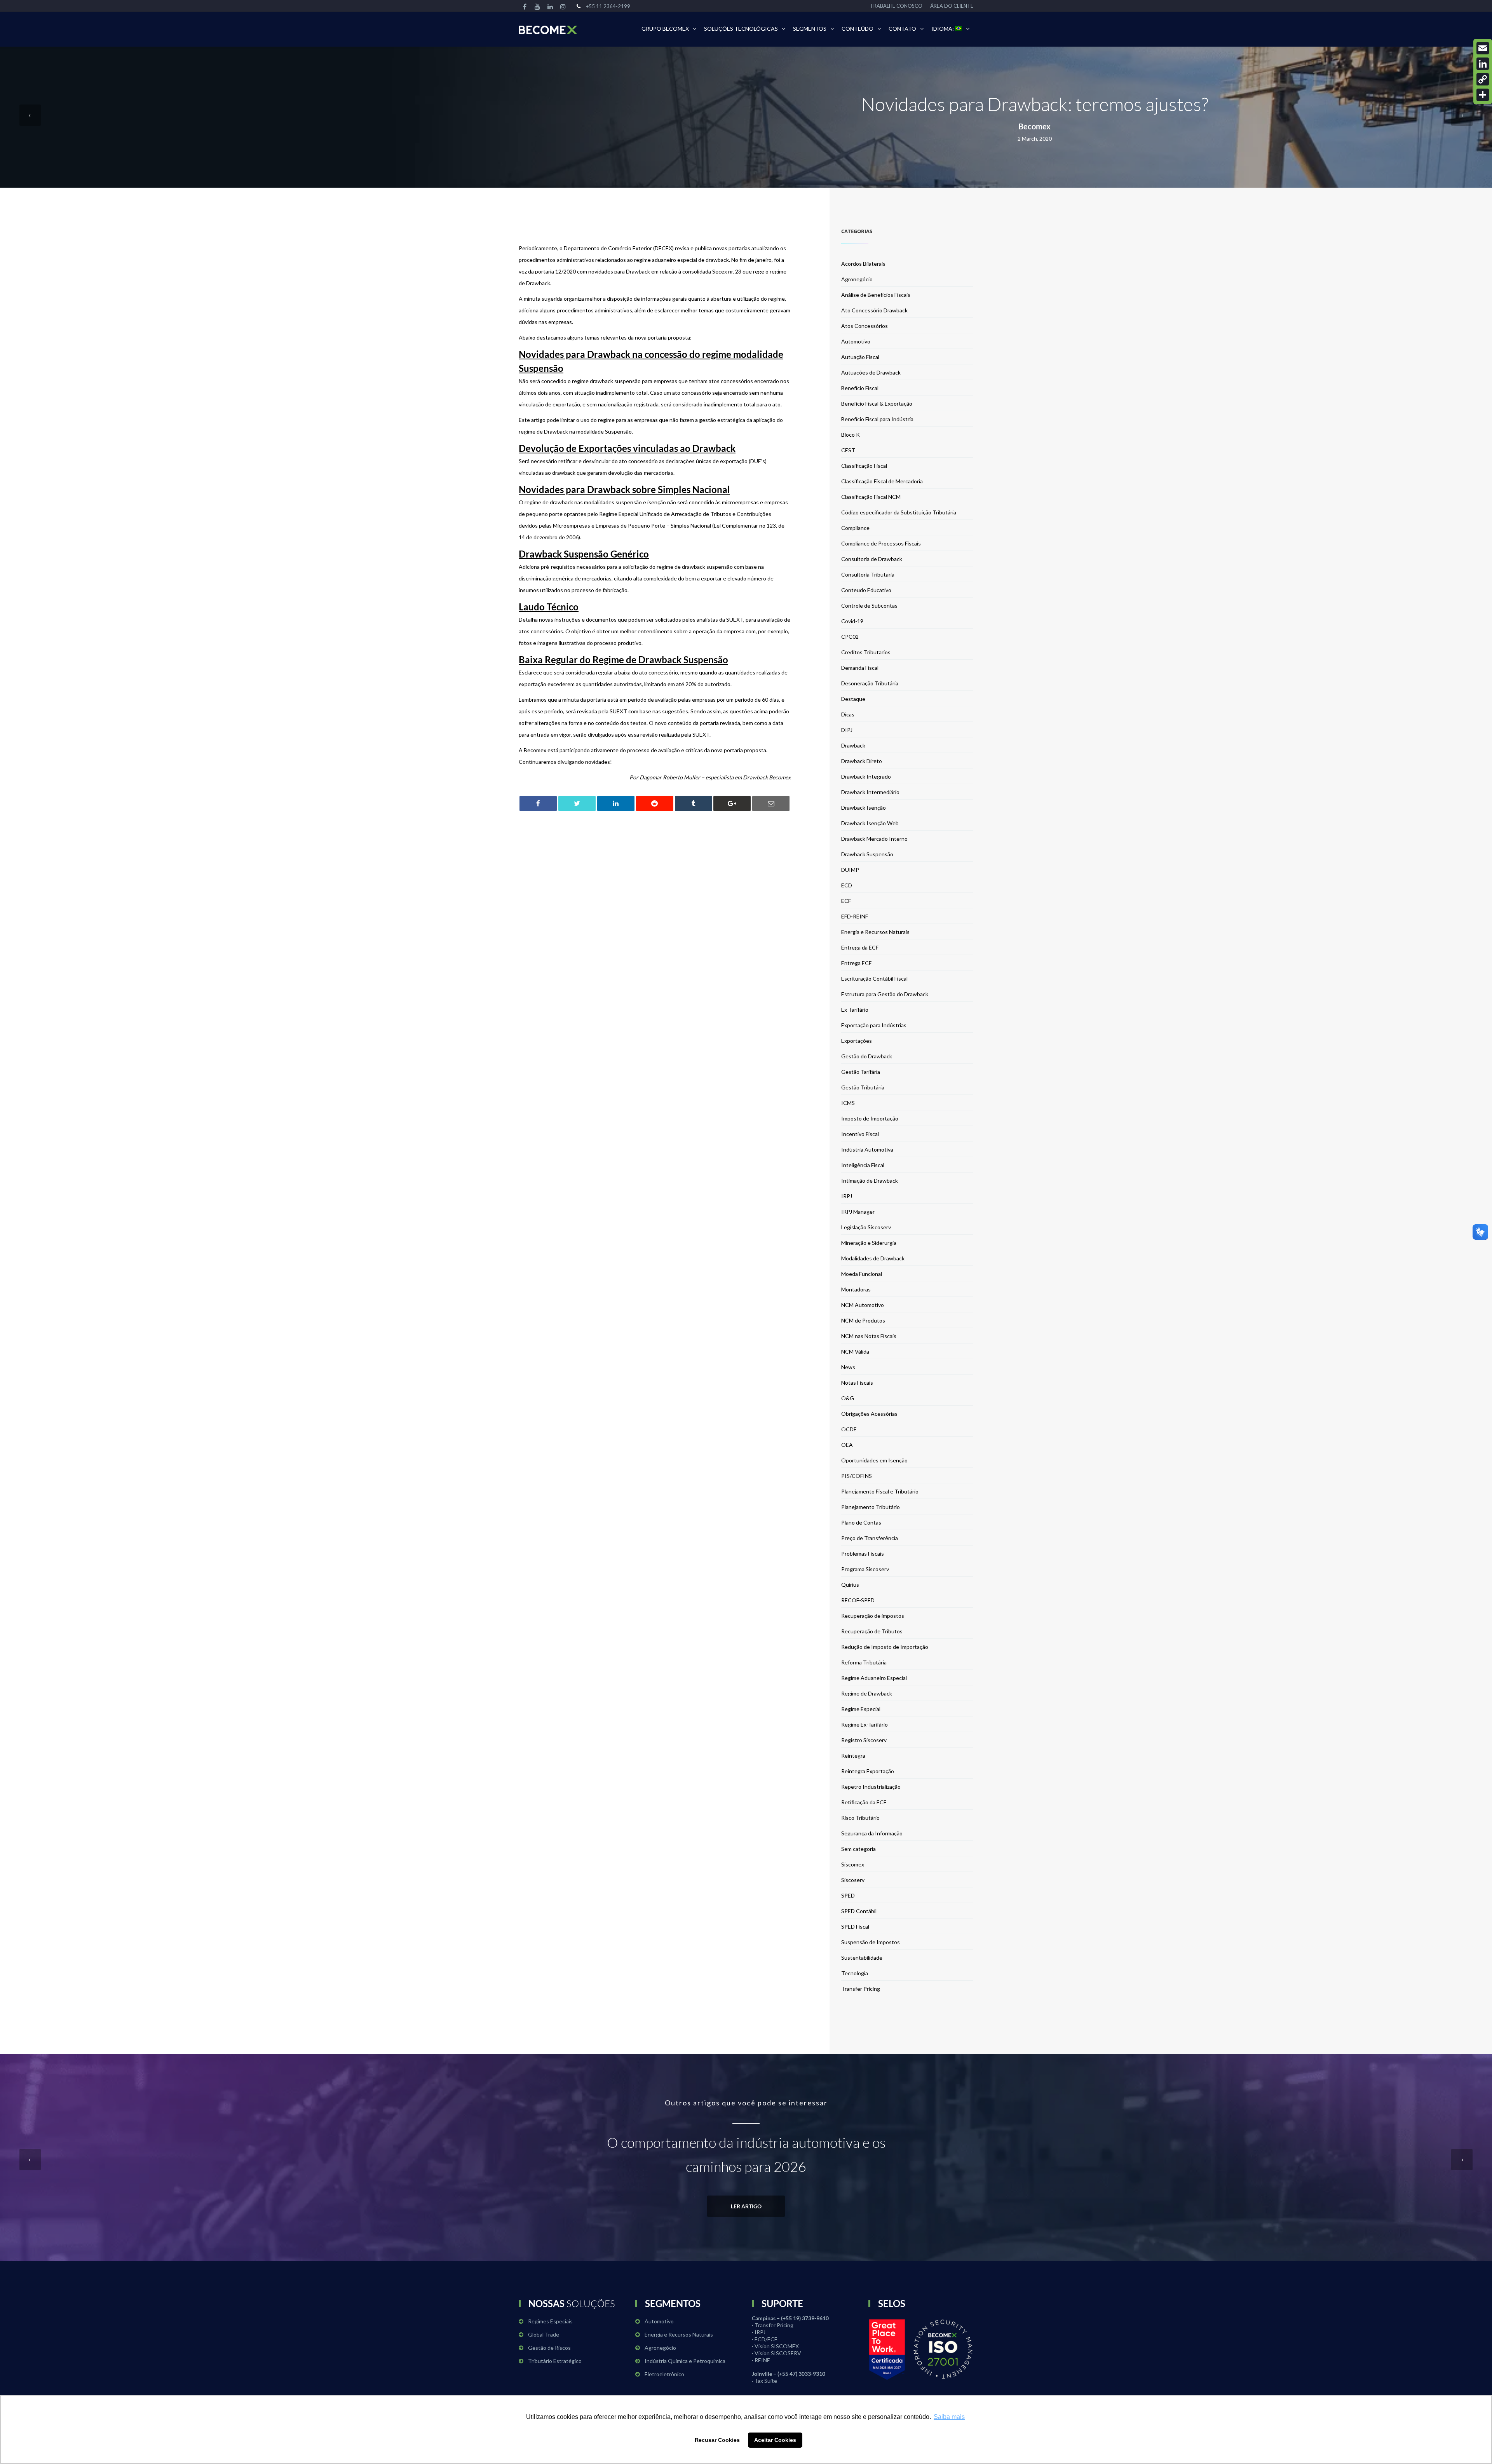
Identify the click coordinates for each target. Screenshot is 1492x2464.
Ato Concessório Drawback (874, 310)
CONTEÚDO (858, 29)
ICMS (848, 1103)
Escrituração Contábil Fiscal (874, 978)
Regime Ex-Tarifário (865, 1724)
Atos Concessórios (865, 326)
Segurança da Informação (872, 1833)
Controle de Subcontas (869, 606)
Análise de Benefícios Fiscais (876, 295)
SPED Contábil (859, 1911)
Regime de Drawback (867, 1693)
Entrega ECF (856, 963)
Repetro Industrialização (871, 1787)
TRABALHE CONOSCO (896, 6)
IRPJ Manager (858, 1212)
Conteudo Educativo (866, 590)
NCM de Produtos (863, 1320)
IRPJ (847, 1196)
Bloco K (851, 435)
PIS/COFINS (857, 1476)
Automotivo (856, 341)
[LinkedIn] (1483, 64)
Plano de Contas (861, 1522)
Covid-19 (852, 621)
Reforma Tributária (864, 1662)
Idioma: (943, 29)
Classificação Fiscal (864, 466)
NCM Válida (855, 1351)
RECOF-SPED (858, 1600)
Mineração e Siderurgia (869, 1243)
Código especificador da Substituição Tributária (899, 512)
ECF (846, 901)
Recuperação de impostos (873, 1616)
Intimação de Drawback (870, 1181)
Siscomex (853, 1864)
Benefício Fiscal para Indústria (877, 419)
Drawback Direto (862, 761)
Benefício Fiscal (860, 388)
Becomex (1034, 126)
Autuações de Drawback (871, 372)
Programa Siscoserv (865, 1569)
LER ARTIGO (746, 2206)
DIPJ (847, 730)
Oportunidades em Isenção (874, 1460)
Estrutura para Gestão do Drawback (885, 994)
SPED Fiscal (855, 1926)
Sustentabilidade (862, 1958)
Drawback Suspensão (867, 854)
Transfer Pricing (861, 1989)
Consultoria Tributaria (868, 574)
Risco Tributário (860, 1818)
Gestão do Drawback (867, 1056)
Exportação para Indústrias (874, 1025)
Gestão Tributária (863, 1087)
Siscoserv (853, 1880)
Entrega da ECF (860, 947)
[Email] (1483, 48)
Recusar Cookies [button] (717, 2440)
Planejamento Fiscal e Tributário (880, 1491)
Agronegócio (857, 279)
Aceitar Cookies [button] (775, 2440)
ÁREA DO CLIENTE (952, 6)
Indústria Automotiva (867, 1149)
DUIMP (850, 870)
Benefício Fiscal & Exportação (877, 403)
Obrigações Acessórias (869, 1414)
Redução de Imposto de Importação (885, 1647)
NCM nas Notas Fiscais (869, 1336)
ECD (847, 885)
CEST (848, 450)
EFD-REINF (855, 916)
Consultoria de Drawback (872, 559)
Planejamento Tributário (871, 1507)
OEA (847, 1445)
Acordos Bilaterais (863, 264)
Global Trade (544, 2334)
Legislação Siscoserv (866, 1227)
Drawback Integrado (866, 776)
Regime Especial (861, 1709)
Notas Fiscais (857, 1383)
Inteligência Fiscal (863, 1165)
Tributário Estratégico (555, 2361)
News (848, 1367)
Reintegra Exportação (868, 1771)
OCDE (849, 1429)
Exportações (857, 1041)
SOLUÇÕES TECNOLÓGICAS (741, 29)
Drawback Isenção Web (870, 823)
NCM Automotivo (863, 1305)
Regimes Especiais (550, 2321)
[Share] (1483, 95)
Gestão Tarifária (861, 1072)
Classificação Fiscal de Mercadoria (882, 481)
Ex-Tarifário (855, 1010)
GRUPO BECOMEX (665, 29)
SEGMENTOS (810, 29)
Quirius (850, 1585)
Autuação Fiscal (860, 357)
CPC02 (850, 637)
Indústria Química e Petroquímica (685, 2361)
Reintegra (853, 1756)
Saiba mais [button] (949, 2417)
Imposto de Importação (870, 1118)
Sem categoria (858, 1849)
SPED (848, 1895)
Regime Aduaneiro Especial (874, 1678)
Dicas (848, 714)
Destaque (853, 699)
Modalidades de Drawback (873, 1258)
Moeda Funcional (862, 1274)
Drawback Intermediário (870, 792)
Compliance (855, 528)
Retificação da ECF (864, 1802)
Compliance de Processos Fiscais (881, 543)
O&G (848, 1398)
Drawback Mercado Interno (874, 839)
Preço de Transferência (870, 1538)
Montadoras (856, 1289)
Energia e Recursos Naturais (875, 932)
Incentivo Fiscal (860, 1134)
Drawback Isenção (864, 808)
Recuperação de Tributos (872, 1631)
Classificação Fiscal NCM (871, 497)
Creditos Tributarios (866, 652)
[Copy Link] (1483, 79)
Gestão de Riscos (549, 2348)
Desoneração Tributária (870, 683)
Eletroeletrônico (664, 2374)
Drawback (853, 745)
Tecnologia (855, 1973)
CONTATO (902, 29)
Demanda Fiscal (860, 668)
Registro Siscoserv (864, 1740)
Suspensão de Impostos (871, 1942)
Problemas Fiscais (863, 1554)
